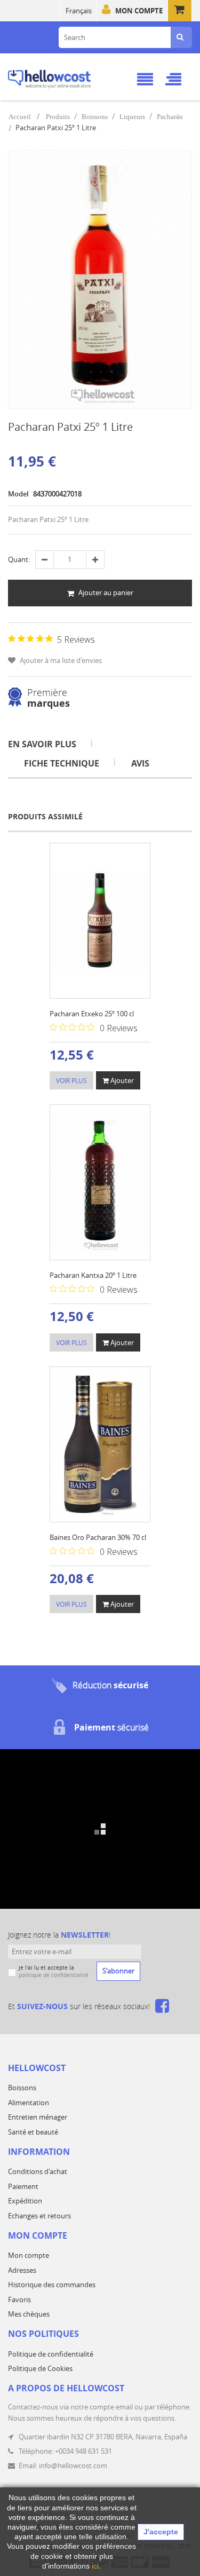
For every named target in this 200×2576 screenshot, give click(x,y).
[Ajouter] (60, 853)
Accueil (20, 117)
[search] (180, 37)
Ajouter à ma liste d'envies (60, 660)
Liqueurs (132, 117)
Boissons (95, 117)
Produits (58, 117)
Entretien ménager (38, 2117)
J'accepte (161, 2532)
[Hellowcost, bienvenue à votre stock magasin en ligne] (63, 77)
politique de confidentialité (54, 1975)
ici (95, 2566)
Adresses (22, 2270)
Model (18, 494)
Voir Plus (71, 1080)
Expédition (25, 2201)
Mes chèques (29, 2314)
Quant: (19, 559)
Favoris (19, 2300)
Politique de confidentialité (51, 2354)
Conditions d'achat (38, 2171)
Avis (140, 763)
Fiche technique (62, 763)
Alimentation (29, 2103)
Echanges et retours (39, 2216)
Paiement (23, 2186)
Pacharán (170, 117)
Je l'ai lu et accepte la (54, 1971)
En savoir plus (42, 744)
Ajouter (121, 1080)
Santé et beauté (33, 2132)
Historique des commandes (52, 2285)
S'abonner (118, 1971)
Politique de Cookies (40, 2368)
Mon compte (139, 11)
